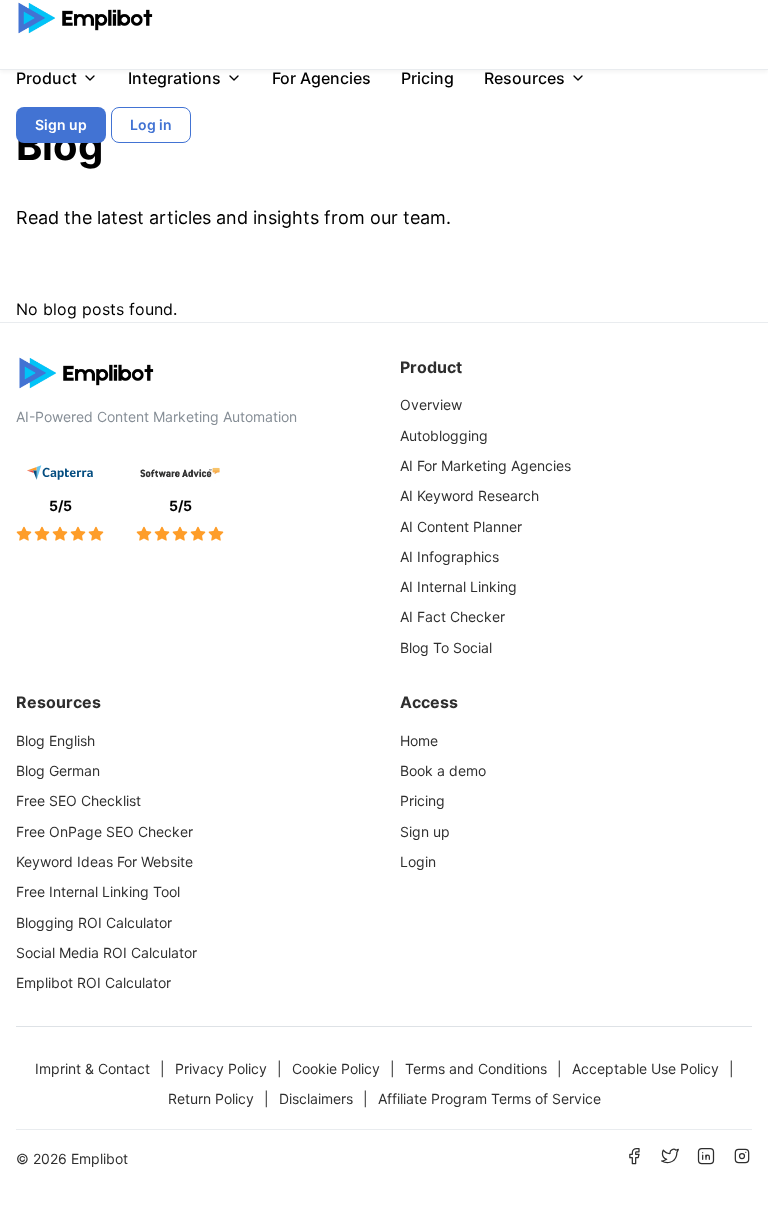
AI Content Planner (461, 526)
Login (418, 861)
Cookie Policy (336, 1068)
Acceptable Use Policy (645, 1068)
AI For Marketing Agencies (485, 465)
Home (419, 740)
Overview (431, 404)
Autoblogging (444, 435)
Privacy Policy (221, 1068)
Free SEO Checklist (78, 800)
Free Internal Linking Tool (98, 891)
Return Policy (211, 1098)
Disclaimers (316, 1098)
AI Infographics (449, 556)
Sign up (425, 831)
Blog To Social (446, 647)
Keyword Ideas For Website (104, 861)
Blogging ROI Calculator (94, 922)
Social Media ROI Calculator (106, 952)
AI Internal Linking (458, 586)
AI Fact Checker (452, 616)
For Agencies (321, 78)
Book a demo (443, 770)
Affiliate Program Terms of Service (489, 1098)
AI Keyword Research (469, 495)
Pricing (427, 78)
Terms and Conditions (476, 1068)
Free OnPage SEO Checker (104, 831)
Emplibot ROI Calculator (93, 982)
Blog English (55, 740)
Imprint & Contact (92, 1068)
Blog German (58, 770)
